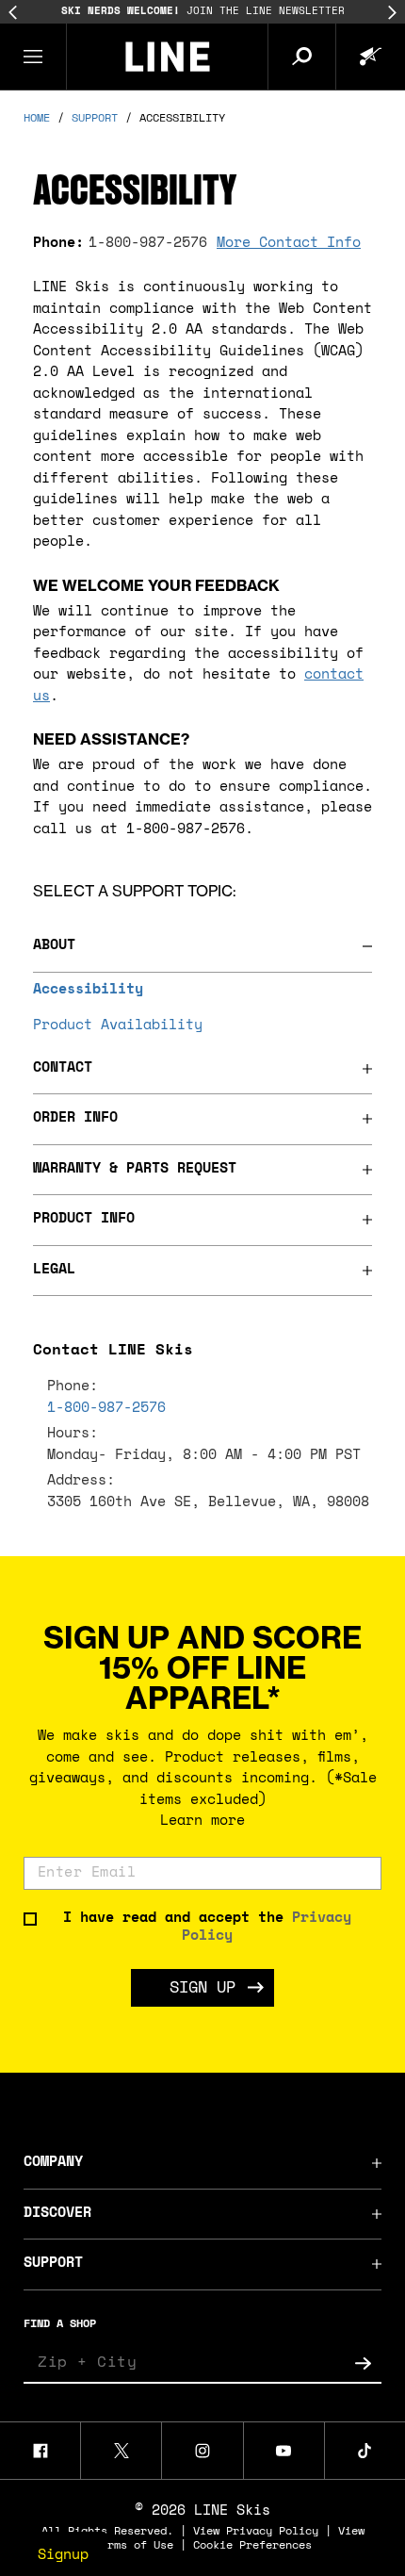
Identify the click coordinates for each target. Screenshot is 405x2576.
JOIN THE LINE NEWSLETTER (203, 12)
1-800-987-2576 (148, 244)
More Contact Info (289, 244)
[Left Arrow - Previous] (13, 13)
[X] (121, 2451)
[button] (33, 57)
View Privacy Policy (256, 2532)
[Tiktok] (365, 2451)
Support (53, 2264)
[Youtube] (284, 2451)
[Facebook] (40, 2451)
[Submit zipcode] (363, 2363)
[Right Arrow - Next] (392, 13)
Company (53, 2163)
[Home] (167, 57)
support (95, 119)
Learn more (202, 1821)
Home (37, 119)
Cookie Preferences (252, 2546)
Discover (57, 2214)
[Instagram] (202, 2451)
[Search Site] (301, 57)
